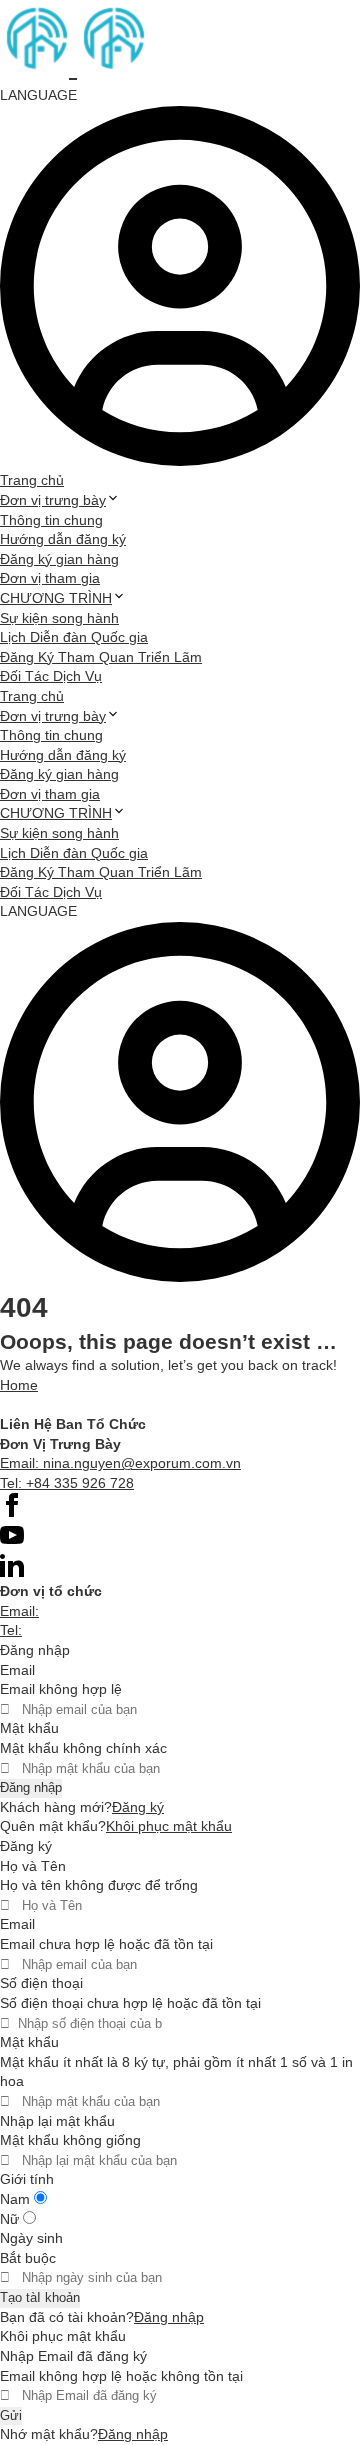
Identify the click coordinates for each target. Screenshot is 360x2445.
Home (19, 1385)
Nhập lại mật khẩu (57, 2121)
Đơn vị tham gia (50, 578)
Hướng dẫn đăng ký (63, 539)
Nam (17, 2199)
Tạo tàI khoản (40, 2297)
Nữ (11, 2219)
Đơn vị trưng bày (53, 500)
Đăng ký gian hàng (59, 559)
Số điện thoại (41, 1983)
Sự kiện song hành (59, 618)
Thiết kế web (40, 1404)
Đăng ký (138, 1807)
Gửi (11, 2415)
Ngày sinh (31, 2238)
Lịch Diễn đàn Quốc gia (74, 637)
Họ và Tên (33, 1866)
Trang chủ (32, 480)
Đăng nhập (31, 1787)
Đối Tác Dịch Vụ (51, 676)
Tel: (11, 1630)
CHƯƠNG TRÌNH (56, 598)
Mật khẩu (29, 1728)
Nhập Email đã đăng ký (73, 2356)
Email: (19, 1611)
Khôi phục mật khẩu (169, 1826)
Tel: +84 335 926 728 (67, 1483)
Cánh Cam (143, 1404)
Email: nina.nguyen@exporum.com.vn (120, 1463)
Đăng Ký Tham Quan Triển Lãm (101, 657)
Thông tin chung (51, 520)
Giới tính (27, 2179)
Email (17, 1670)
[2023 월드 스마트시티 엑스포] (73, 66)
